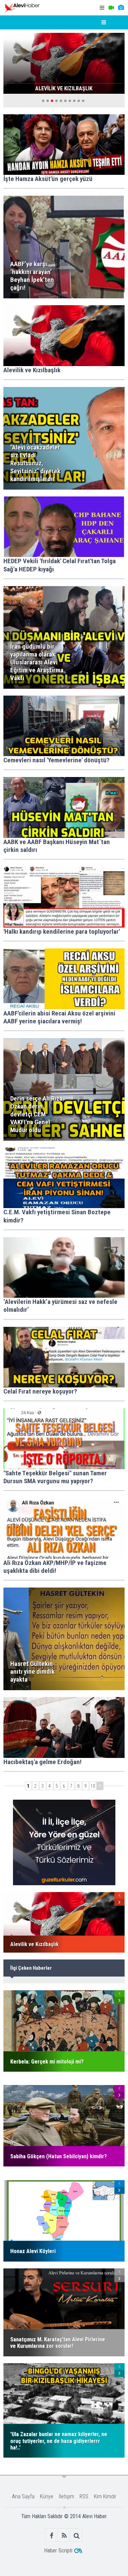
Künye (47, 2496)
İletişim (66, 2496)
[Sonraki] (100, 1786)
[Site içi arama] (77, 2535)
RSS (84, 2496)
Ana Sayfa (23, 2496)
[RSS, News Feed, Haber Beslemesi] (64, 2535)
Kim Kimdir (105, 2496)
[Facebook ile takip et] (51, 2535)
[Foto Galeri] (121, 8)
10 (93, 1786)
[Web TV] (111, 8)
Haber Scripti (58, 2551)
